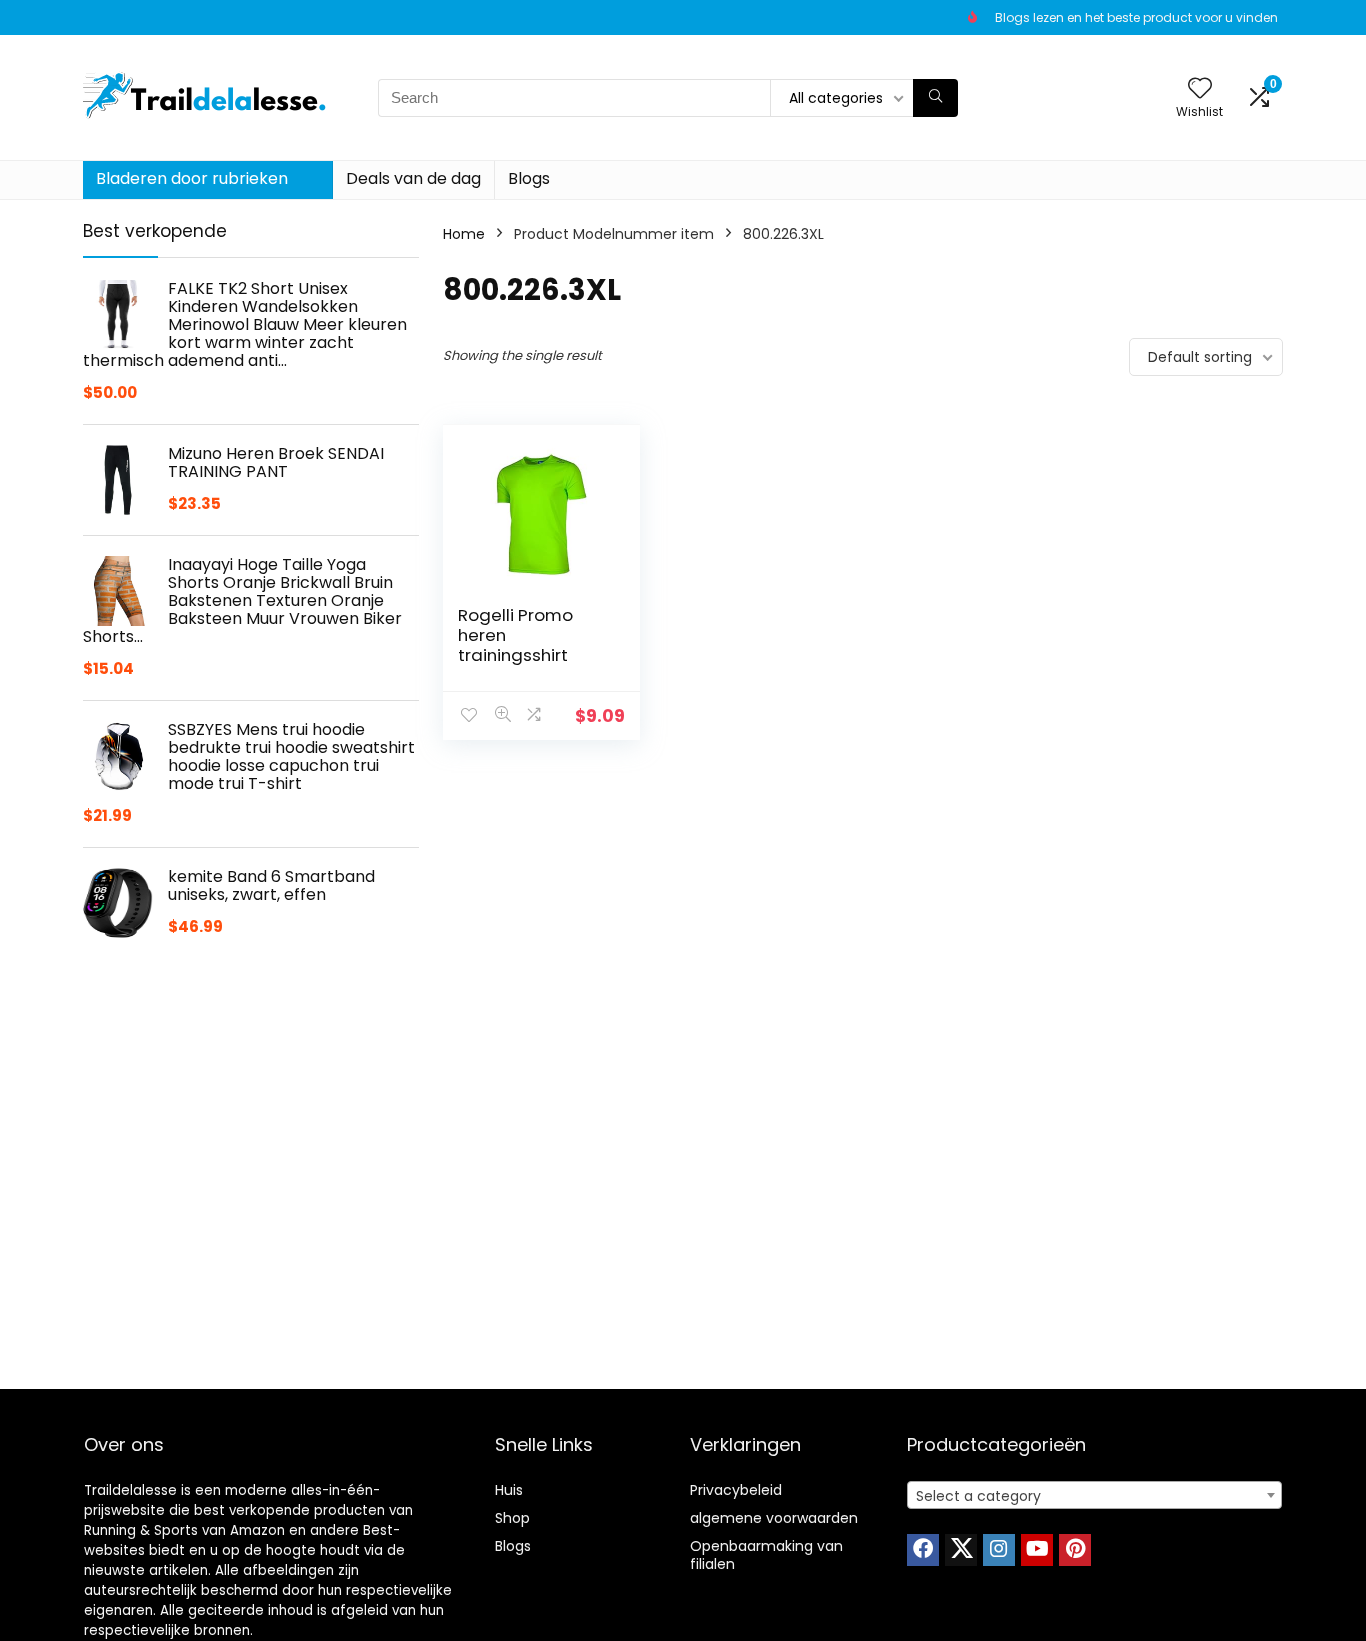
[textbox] (1094, 1496)
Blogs (529, 178)
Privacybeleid (736, 1490)
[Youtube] (1037, 1550)
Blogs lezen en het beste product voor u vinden (1136, 17)
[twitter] (961, 1550)
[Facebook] (923, 1550)
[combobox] (1094, 1495)
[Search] (935, 98)
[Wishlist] (1200, 89)
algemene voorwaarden (774, 1518)
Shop (512, 1518)
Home (464, 234)
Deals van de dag (413, 178)
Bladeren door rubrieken (192, 178)
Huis (509, 1490)
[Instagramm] (999, 1550)
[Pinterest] (1075, 1550)
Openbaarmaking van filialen (766, 1555)
